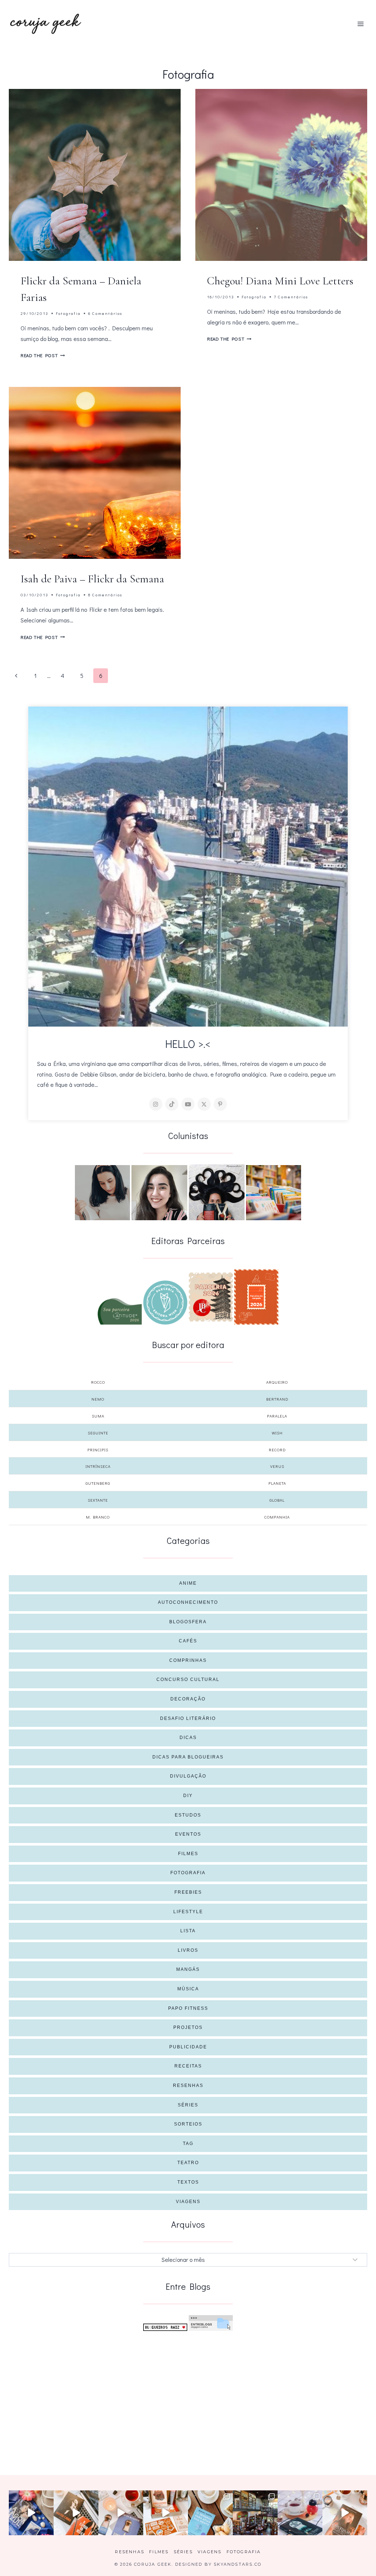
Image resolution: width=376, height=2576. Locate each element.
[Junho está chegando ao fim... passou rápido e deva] (210, 2513)
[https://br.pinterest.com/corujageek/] (220, 1104)
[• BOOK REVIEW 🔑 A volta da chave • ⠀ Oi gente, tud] (300, 2513)
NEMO (98, 1399)
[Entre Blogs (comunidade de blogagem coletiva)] (211, 2323)
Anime (188, 1583)
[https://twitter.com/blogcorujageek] (204, 1104)
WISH (277, 1433)
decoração (188, 1699)
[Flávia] (102, 1193)
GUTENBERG (98, 1483)
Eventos (188, 1834)
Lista (188, 1931)
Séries (188, 2105)
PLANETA (277, 1483)
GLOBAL (277, 1500)
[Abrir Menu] (360, 24)
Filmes (188, 1854)
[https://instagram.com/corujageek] (156, 1104)
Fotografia (68, 313)
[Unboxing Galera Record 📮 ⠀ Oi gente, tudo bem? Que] (166, 2513)
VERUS (277, 1466)
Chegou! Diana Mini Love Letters (280, 281)
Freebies (188, 1892)
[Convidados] (274, 1193)
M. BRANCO (98, 1517)
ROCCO (98, 1382)
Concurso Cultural (188, 1679)
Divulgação (188, 1776)
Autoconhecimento (188, 1602)
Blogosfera (188, 1622)
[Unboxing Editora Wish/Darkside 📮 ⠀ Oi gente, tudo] (31, 2513)
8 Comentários (105, 595)
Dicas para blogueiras (188, 1757)
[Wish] (165, 1303)
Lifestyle (188, 1912)
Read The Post (43, 355)
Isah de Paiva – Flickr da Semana (92, 579)
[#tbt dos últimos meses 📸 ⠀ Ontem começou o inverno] (255, 2513)
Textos (188, 2182)
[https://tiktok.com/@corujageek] (172, 1104)
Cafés (188, 1641)
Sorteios (188, 2124)
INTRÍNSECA (98, 1466)
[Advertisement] (188, 2391)
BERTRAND (277, 1399)
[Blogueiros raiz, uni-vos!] (165, 2327)
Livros (188, 1950)
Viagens (188, 2202)
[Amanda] (159, 1193)
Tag (188, 2144)
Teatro (188, 2163)
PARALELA (277, 1416)
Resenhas (188, 2085)
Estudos (188, 1815)
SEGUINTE (98, 1433)
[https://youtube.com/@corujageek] (188, 1104)
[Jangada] (256, 1297)
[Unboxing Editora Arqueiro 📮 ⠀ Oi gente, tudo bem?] (121, 2513)
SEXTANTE (98, 1500)
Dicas (188, 1738)
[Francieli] (217, 1192)
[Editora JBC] (211, 1297)
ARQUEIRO (277, 1382)
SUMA (98, 1416)
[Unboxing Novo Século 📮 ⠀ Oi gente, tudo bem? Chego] (345, 2513)
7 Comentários (291, 297)
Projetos (188, 2027)
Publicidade (188, 2047)
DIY (188, 1796)
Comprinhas (188, 1660)
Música (188, 1989)
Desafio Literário (188, 1718)
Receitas (188, 2066)
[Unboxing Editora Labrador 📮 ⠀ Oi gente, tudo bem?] (76, 2513)
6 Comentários (105, 313)
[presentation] (95, 175)
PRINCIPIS (98, 1450)
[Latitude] (120, 1311)
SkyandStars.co (238, 2564)
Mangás (188, 1969)
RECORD (277, 1450)
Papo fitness (188, 2008)
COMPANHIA (277, 1517)
